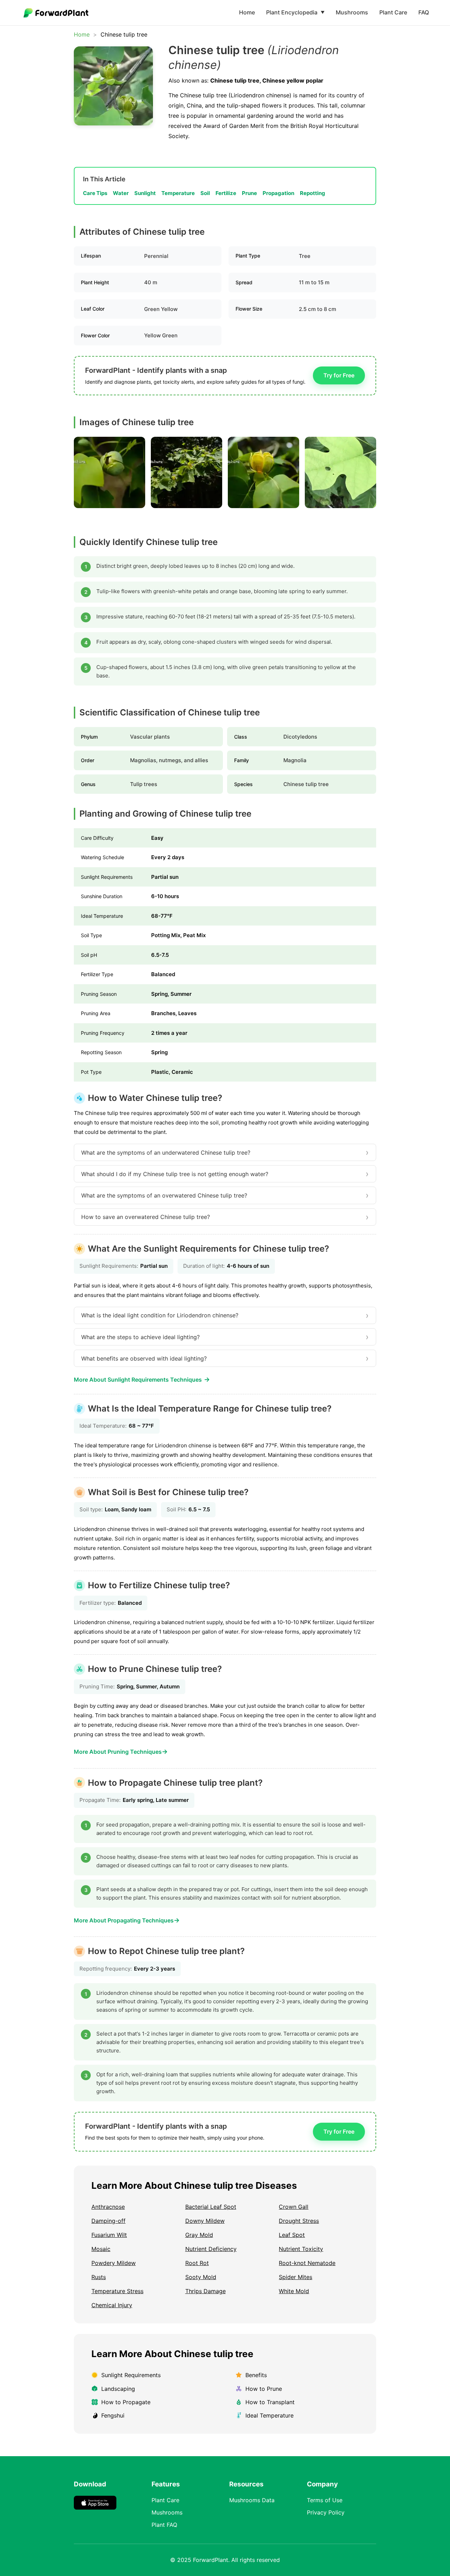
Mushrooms (352, 12)
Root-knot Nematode (307, 2263)
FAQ (424, 12)
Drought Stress (299, 2221)
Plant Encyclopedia (295, 12)
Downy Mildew (205, 2221)
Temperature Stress (117, 2291)
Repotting (313, 193)
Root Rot (197, 2263)
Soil (205, 193)
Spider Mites (295, 2277)
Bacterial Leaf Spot (211, 2207)
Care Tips (95, 193)
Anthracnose (108, 2207)
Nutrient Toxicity (301, 2249)
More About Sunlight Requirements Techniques (142, 1379)
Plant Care (393, 12)
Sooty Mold (201, 2277)
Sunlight (145, 193)
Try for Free (339, 375)
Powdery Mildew (114, 2263)
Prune (249, 193)
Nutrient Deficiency (211, 2249)
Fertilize (226, 193)
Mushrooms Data (252, 2500)
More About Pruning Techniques (121, 1751)
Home (247, 12)
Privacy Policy (326, 2512)
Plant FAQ (164, 2525)
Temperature (178, 193)
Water (121, 193)
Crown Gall (294, 2207)
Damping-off (108, 2221)
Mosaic (101, 2249)
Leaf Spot (292, 2235)
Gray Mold (199, 2235)
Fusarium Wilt (109, 2235)
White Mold (294, 2291)
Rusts (99, 2277)
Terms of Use (325, 2500)
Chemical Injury (112, 2305)
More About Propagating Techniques (127, 1920)
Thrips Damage (205, 2291)
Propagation (278, 193)
